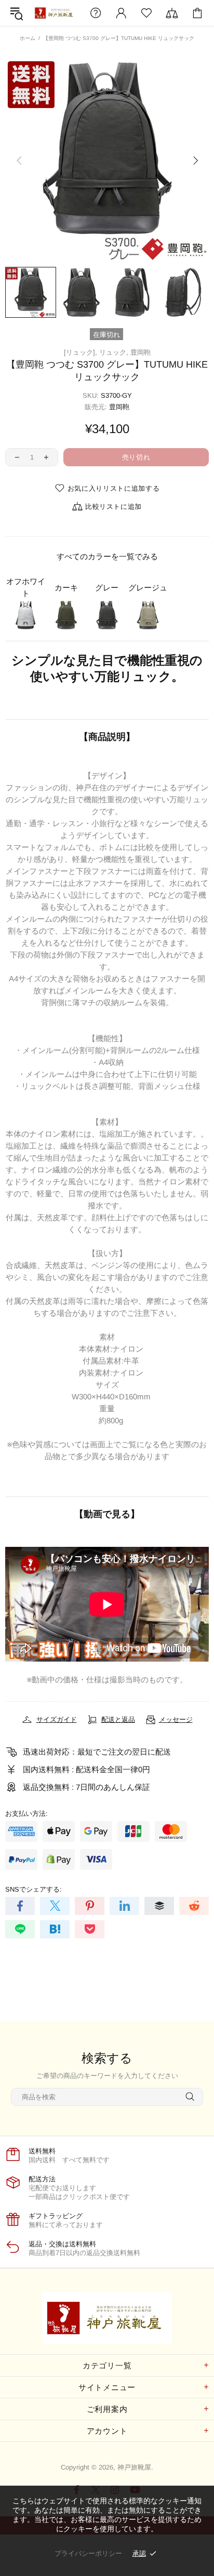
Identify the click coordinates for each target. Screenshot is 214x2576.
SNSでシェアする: (34, 1889)
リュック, (114, 352)
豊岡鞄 (141, 352)
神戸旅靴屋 (55, 13)
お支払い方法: (26, 1813)
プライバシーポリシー (88, 2553)
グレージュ (148, 588)
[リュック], (81, 352)
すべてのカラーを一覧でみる (107, 556)
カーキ (66, 588)
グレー (107, 588)
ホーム (28, 38)
